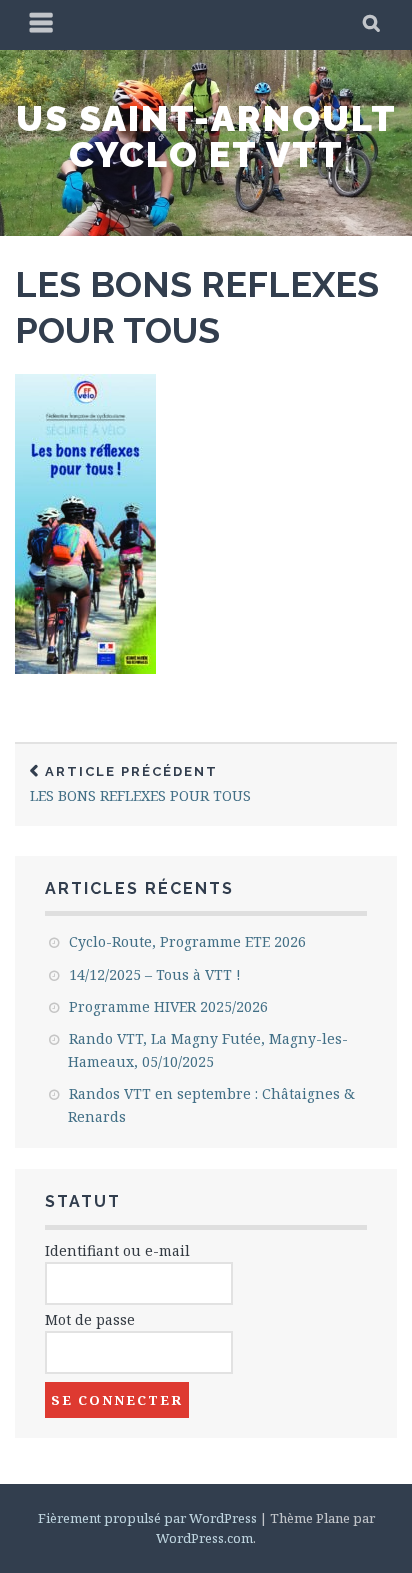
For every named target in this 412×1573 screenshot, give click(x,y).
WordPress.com (204, 1538)
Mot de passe (90, 1319)
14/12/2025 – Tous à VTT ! (155, 974)
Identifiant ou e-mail (117, 1250)
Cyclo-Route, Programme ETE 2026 (187, 941)
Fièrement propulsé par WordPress (147, 1518)
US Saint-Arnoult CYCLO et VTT (206, 136)
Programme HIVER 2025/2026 (168, 1006)
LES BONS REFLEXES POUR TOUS (140, 784)
